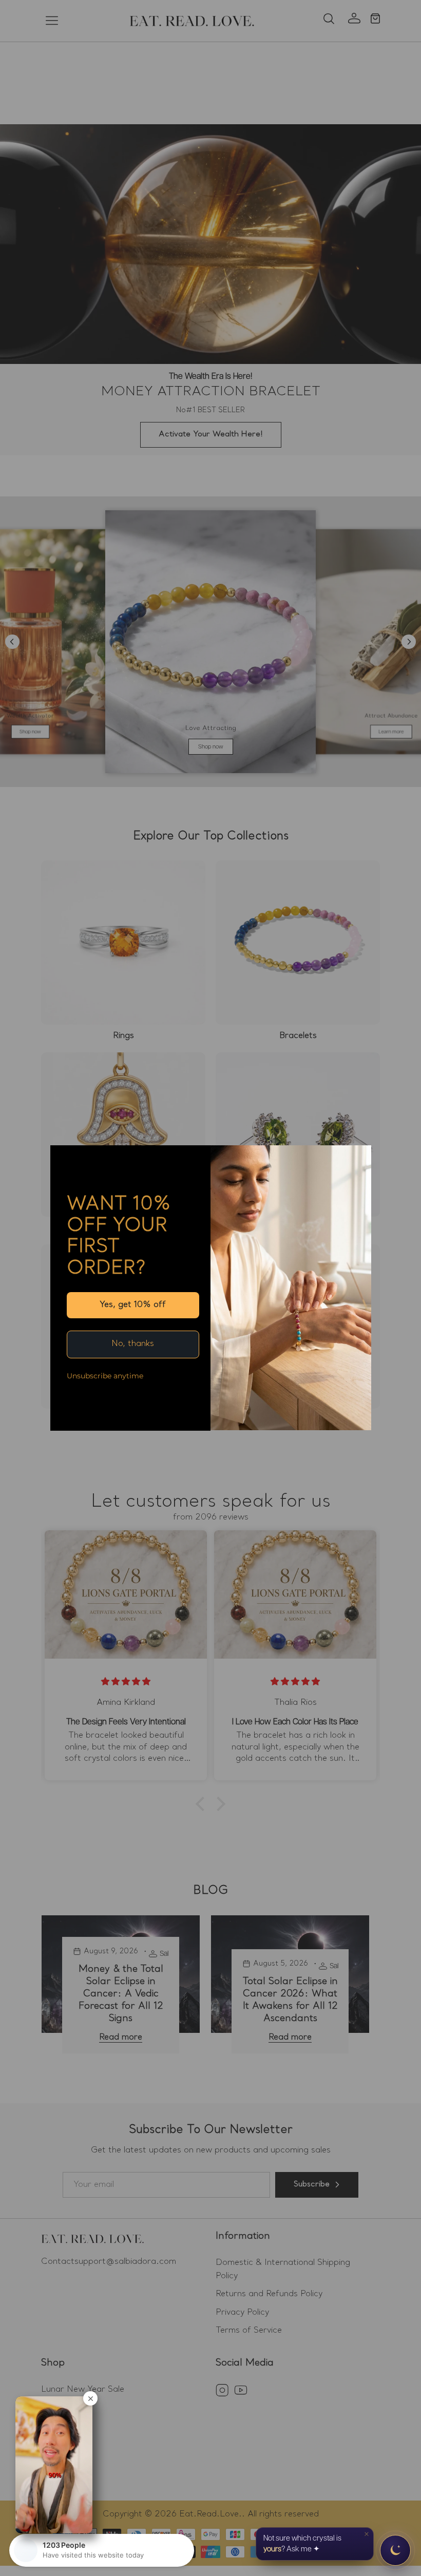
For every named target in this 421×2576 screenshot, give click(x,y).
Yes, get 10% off (133, 1305)
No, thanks (133, 1344)
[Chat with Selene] (395, 2550)
